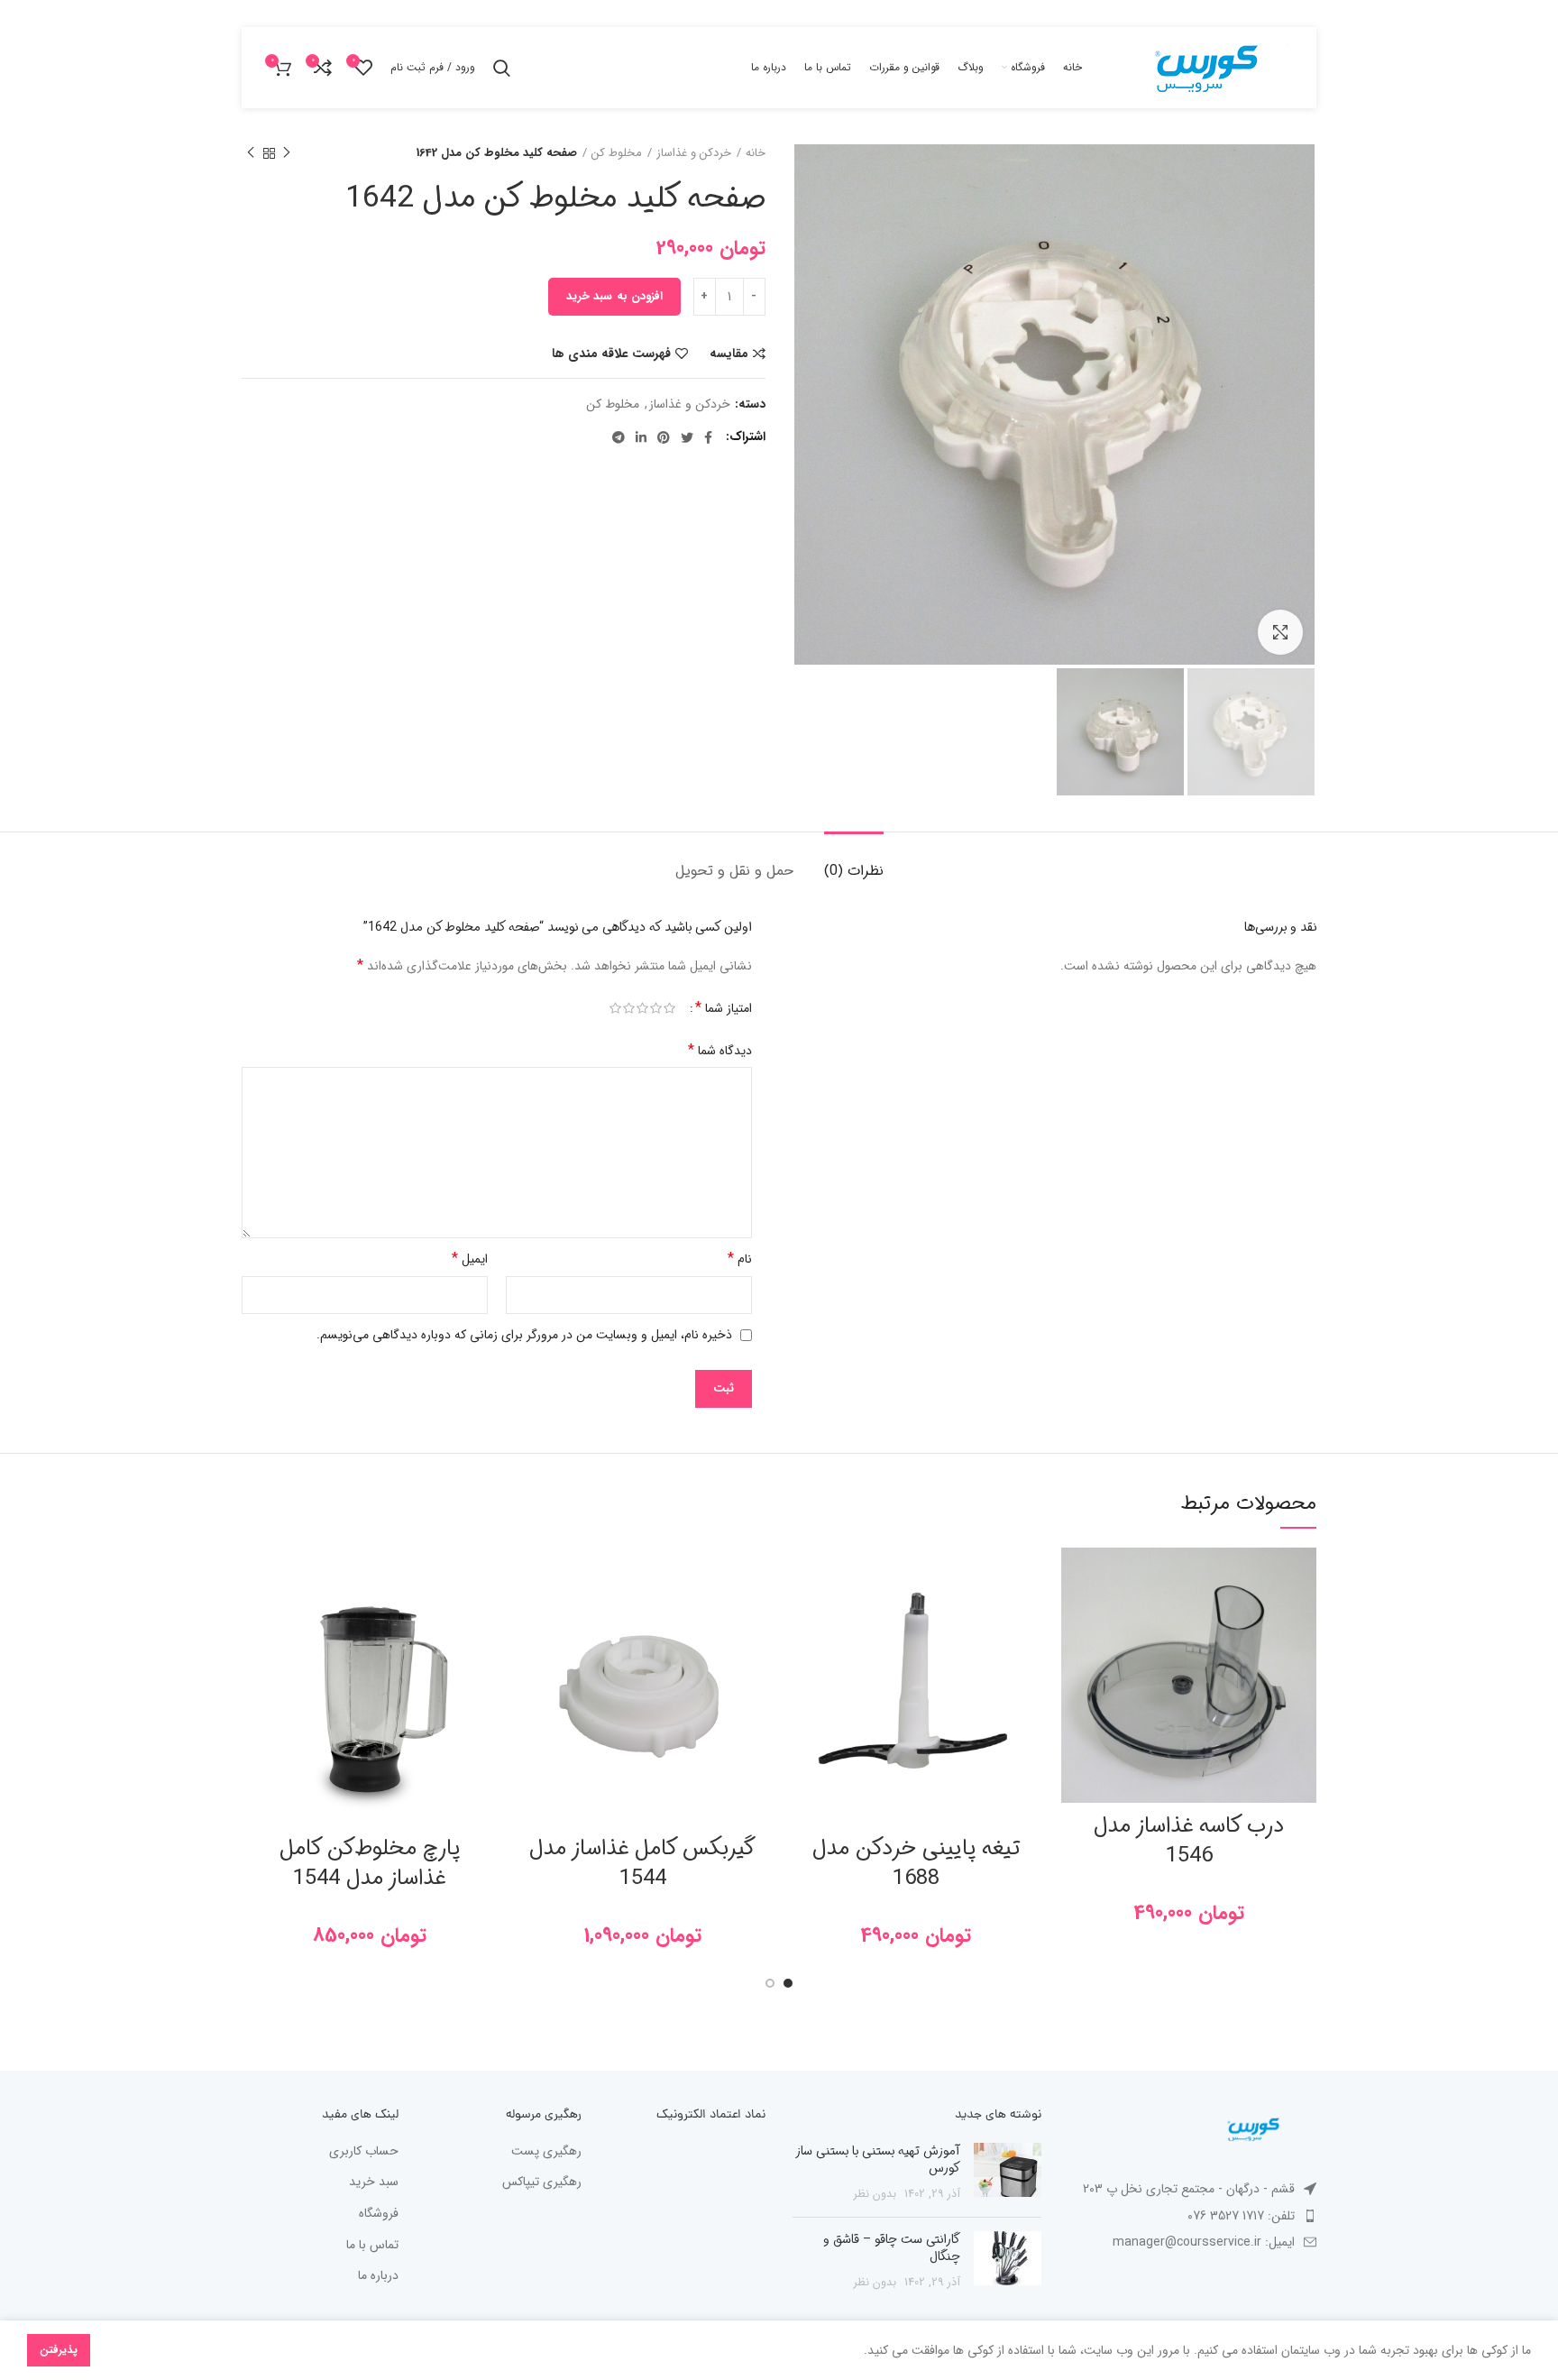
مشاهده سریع (1075, 1658)
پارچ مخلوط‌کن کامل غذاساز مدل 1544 (370, 1864)
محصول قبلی (287, 153)
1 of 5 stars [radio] (669, 1009)
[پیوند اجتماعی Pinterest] (664, 437)
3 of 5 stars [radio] (642, 1009)
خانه (756, 153)
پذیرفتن (59, 2350)
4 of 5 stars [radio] (629, 1009)
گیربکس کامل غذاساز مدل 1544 (642, 1864)
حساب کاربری (364, 2152)
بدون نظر (875, 2194)
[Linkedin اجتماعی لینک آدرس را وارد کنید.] (641, 437)
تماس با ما (372, 2246)
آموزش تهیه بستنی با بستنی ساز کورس (878, 2160)
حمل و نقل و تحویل (734, 871)
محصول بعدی (251, 153)
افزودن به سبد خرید (614, 296)
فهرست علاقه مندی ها (611, 354)
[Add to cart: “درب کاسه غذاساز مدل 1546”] (1075, 1617)
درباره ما (378, 2276)
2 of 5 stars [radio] (656, 1009)
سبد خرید (374, 2182)
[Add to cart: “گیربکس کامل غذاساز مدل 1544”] (528, 1617)
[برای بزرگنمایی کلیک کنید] (1280, 632)
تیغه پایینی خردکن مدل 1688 (916, 1864)
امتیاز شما (724, 1008)
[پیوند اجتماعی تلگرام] (619, 437)
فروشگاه (379, 2214)
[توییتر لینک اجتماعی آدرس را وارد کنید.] (687, 437)
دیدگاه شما (720, 1050)
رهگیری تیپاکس (542, 2182)
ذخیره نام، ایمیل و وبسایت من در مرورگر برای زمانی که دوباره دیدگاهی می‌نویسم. (524, 1335)
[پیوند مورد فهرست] (1193, 2216)
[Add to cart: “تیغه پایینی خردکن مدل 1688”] (802, 1617)
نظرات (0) (854, 871)
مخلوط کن (617, 153)
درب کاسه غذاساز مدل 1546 (1189, 1842)
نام (740, 1259)
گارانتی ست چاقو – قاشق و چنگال (892, 2248)
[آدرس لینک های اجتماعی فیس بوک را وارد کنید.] (708, 437)
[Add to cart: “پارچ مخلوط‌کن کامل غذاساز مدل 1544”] (255, 1617)
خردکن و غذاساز (694, 153)
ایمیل (470, 1259)
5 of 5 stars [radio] (615, 1009)
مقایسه (729, 354)
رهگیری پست (546, 2152)
